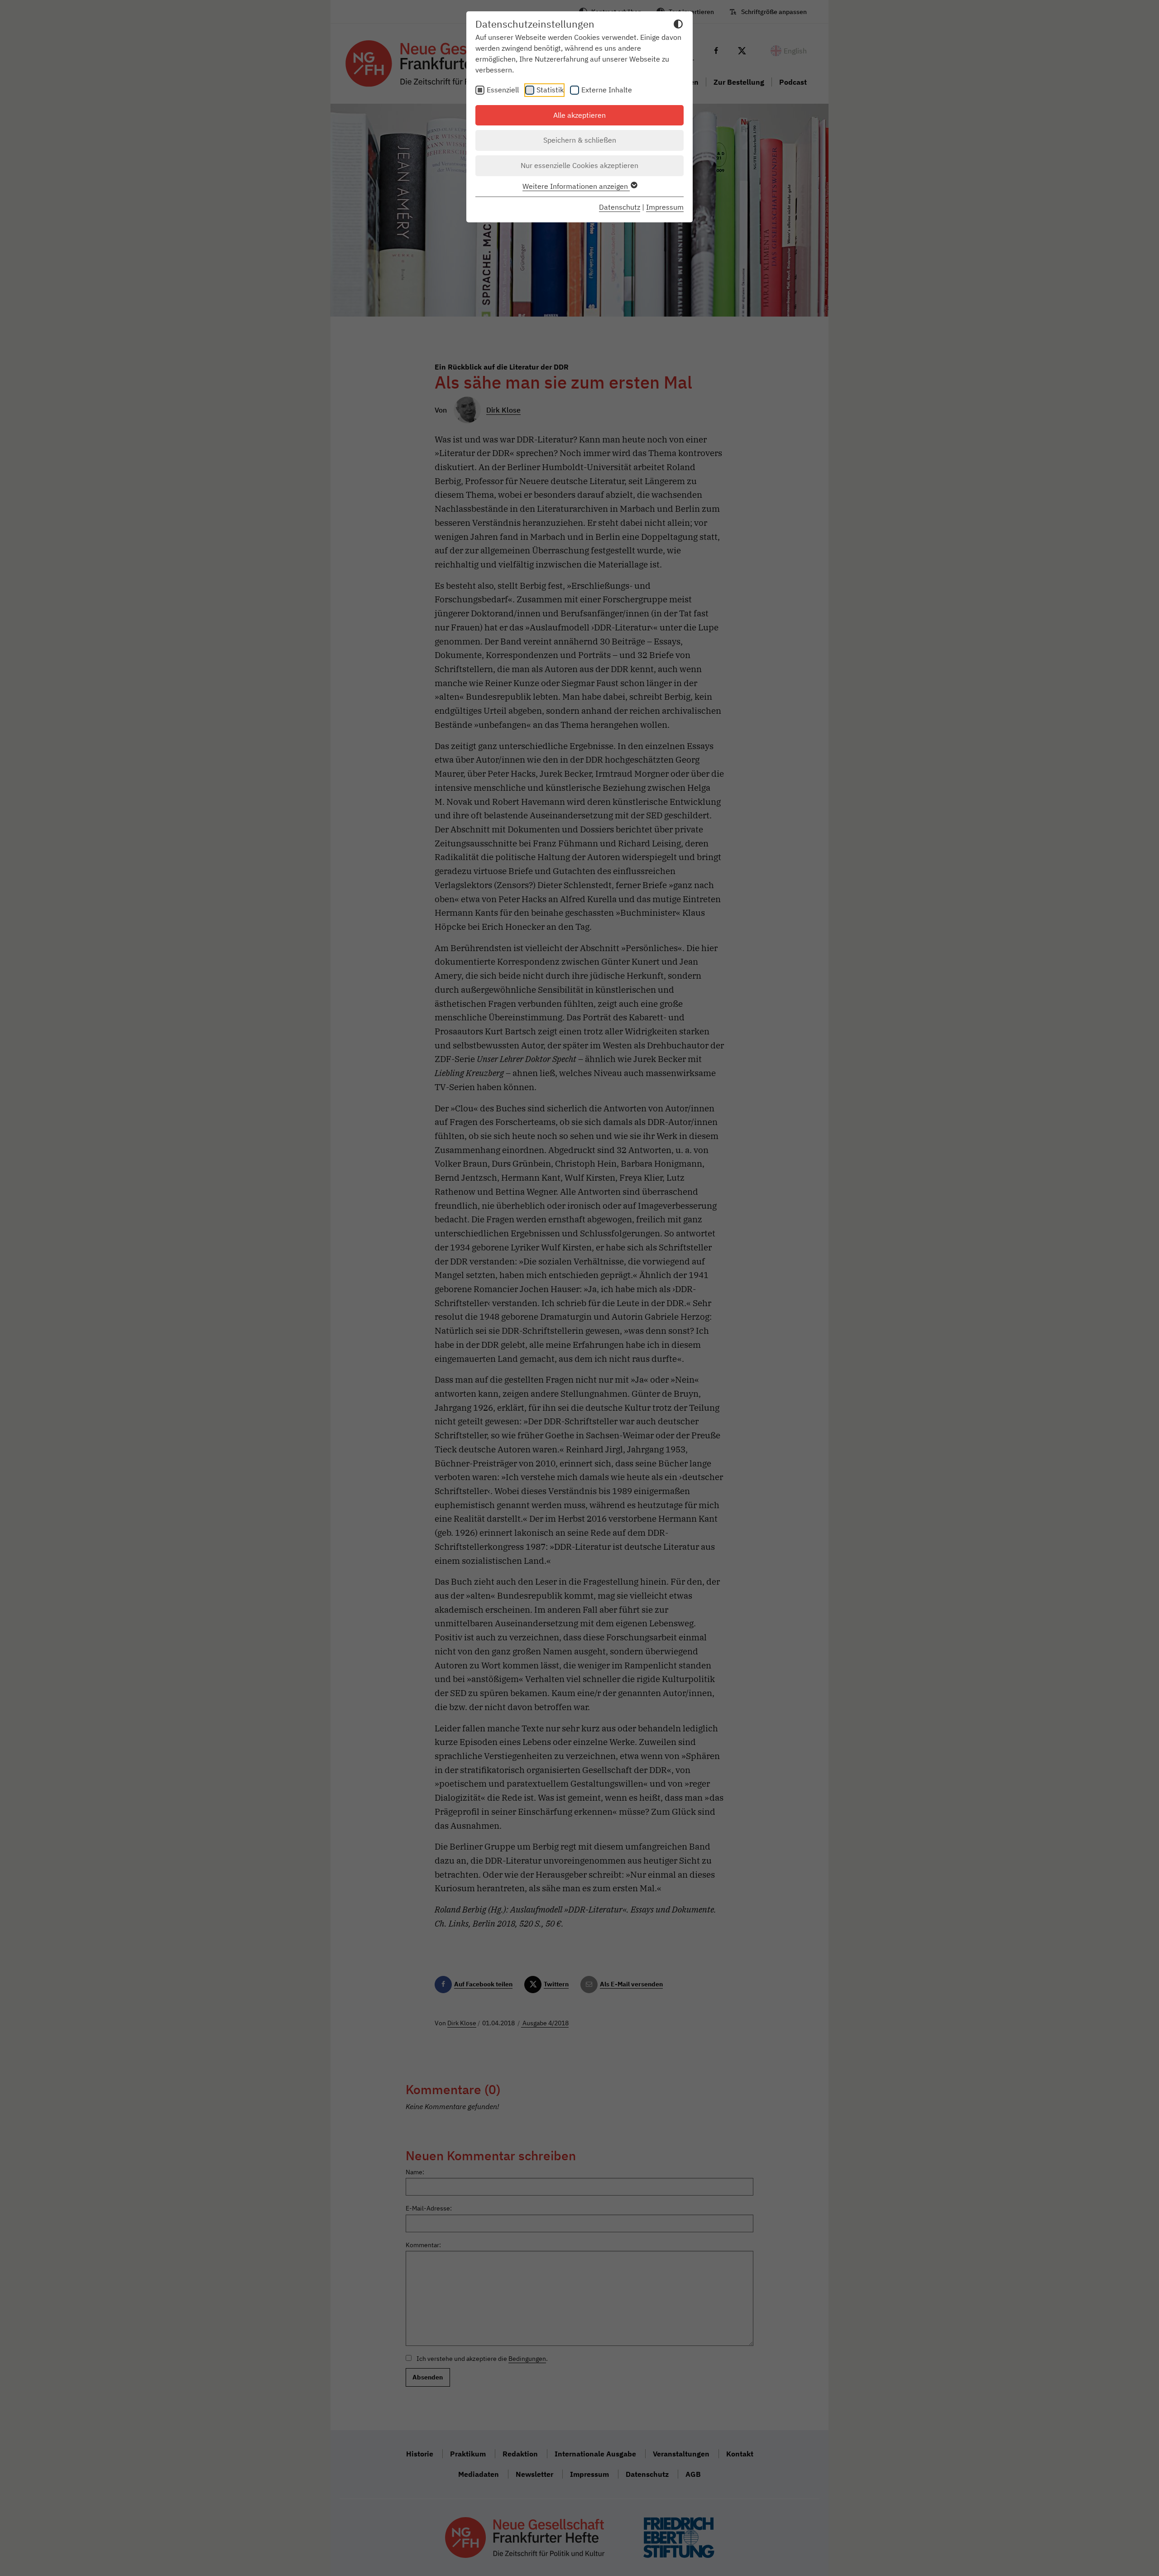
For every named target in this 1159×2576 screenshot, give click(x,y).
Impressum (665, 207)
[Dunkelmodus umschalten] (678, 25)
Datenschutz (620, 207)
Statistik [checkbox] (550, 90)
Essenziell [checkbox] (503, 90)
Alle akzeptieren (579, 115)
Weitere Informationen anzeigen (576, 186)
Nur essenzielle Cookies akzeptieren (579, 165)
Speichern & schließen (580, 140)
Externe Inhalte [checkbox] (607, 90)
